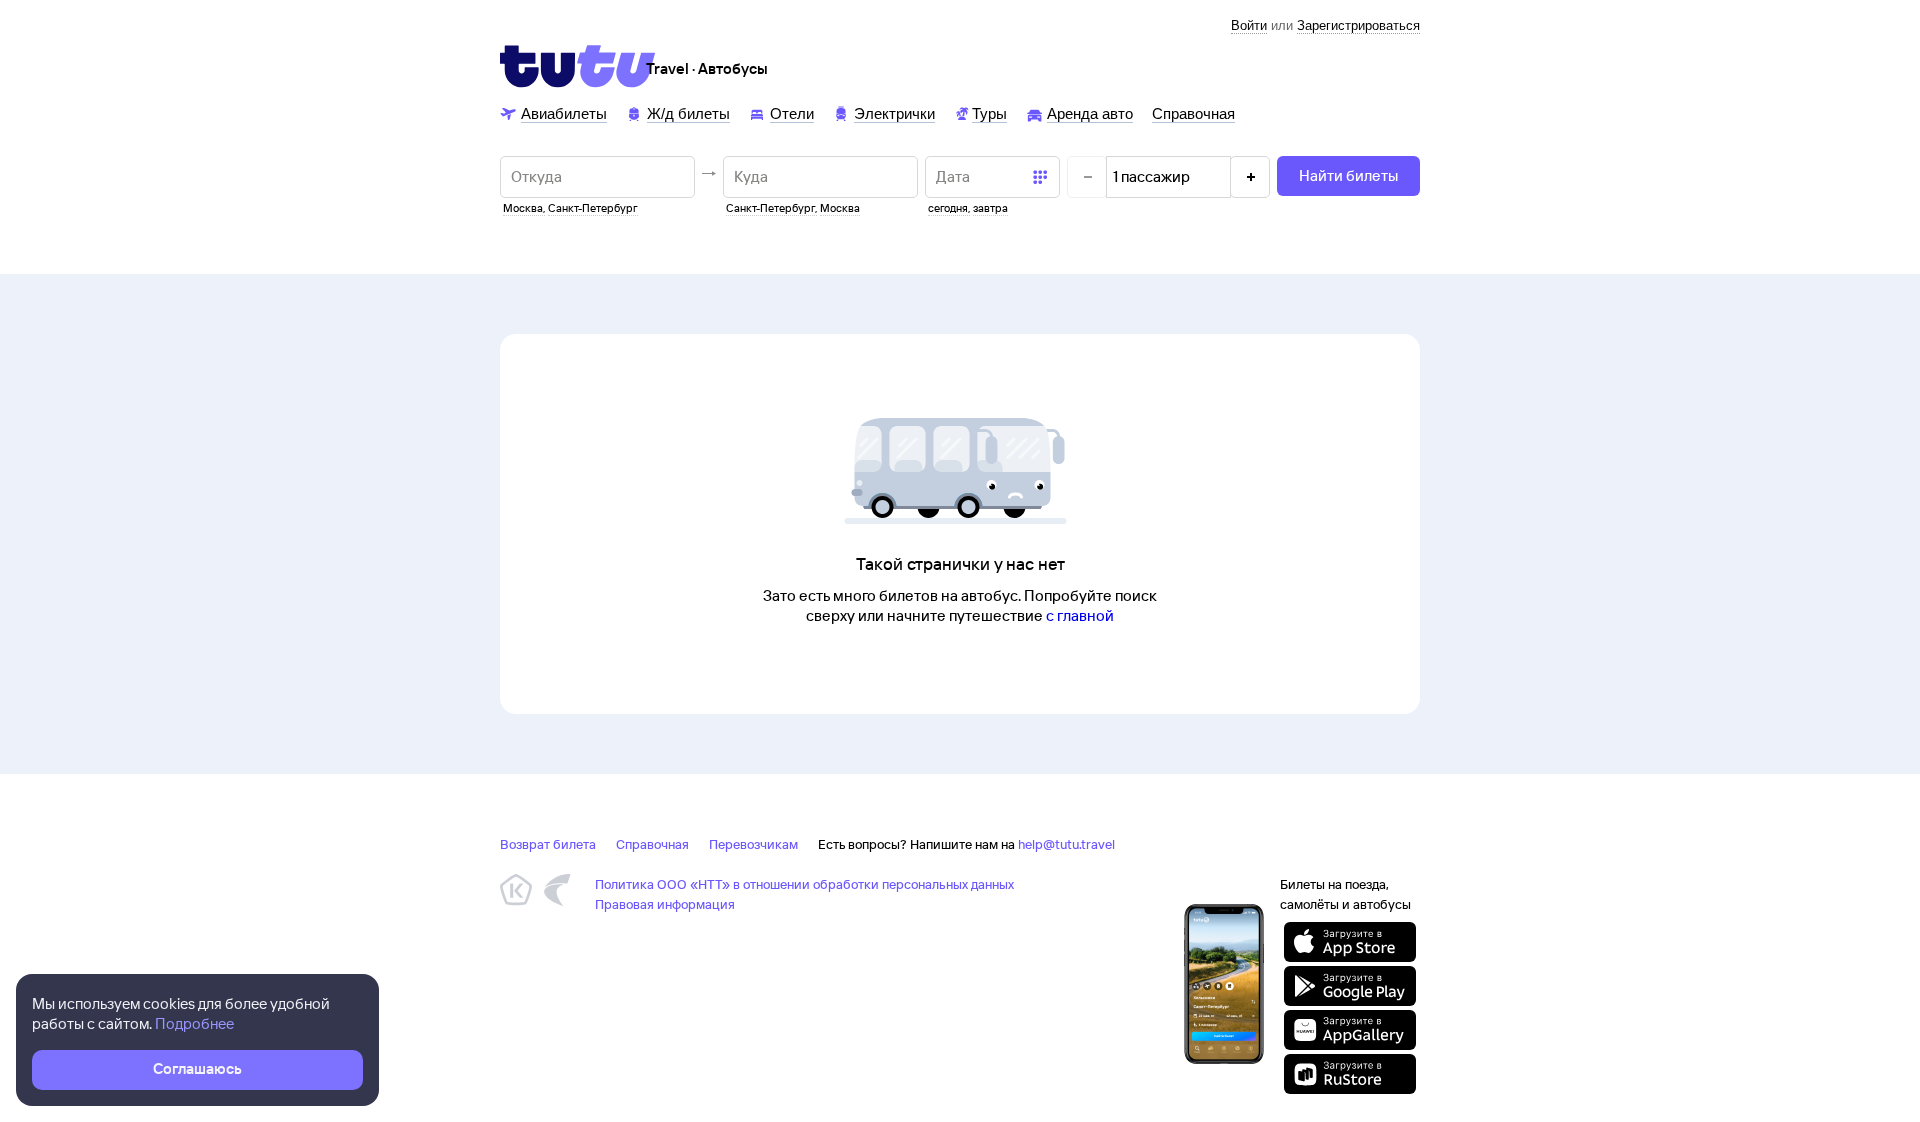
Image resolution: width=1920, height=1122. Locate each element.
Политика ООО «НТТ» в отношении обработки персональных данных (804, 884)
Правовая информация (665, 904)
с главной (1080, 615)
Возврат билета (548, 844)
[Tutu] (578, 66)
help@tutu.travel (1066, 844)
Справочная (652, 844)
